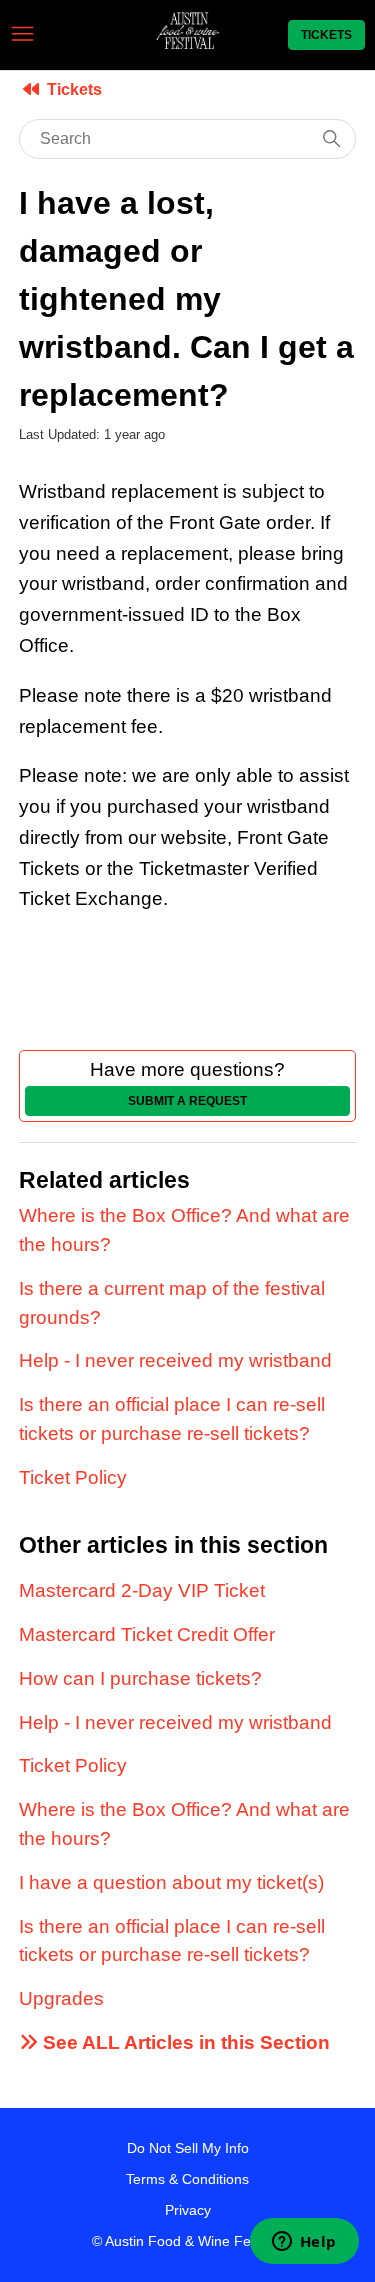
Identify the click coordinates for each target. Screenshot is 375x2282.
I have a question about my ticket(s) (171, 1882)
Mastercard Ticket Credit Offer (147, 1634)
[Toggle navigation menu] (22, 34)
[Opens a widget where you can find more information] (304, 2243)
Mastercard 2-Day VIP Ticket (142, 1590)
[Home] (187, 42)
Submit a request (187, 1101)
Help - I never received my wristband (175, 1360)
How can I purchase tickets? (140, 1678)
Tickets (326, 35)
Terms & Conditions (187, 2179)
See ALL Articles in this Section (184, 2042)
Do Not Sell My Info (188, 2148)
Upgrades (61, 1998)
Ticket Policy (73, 1477)
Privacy (188, 2210)
